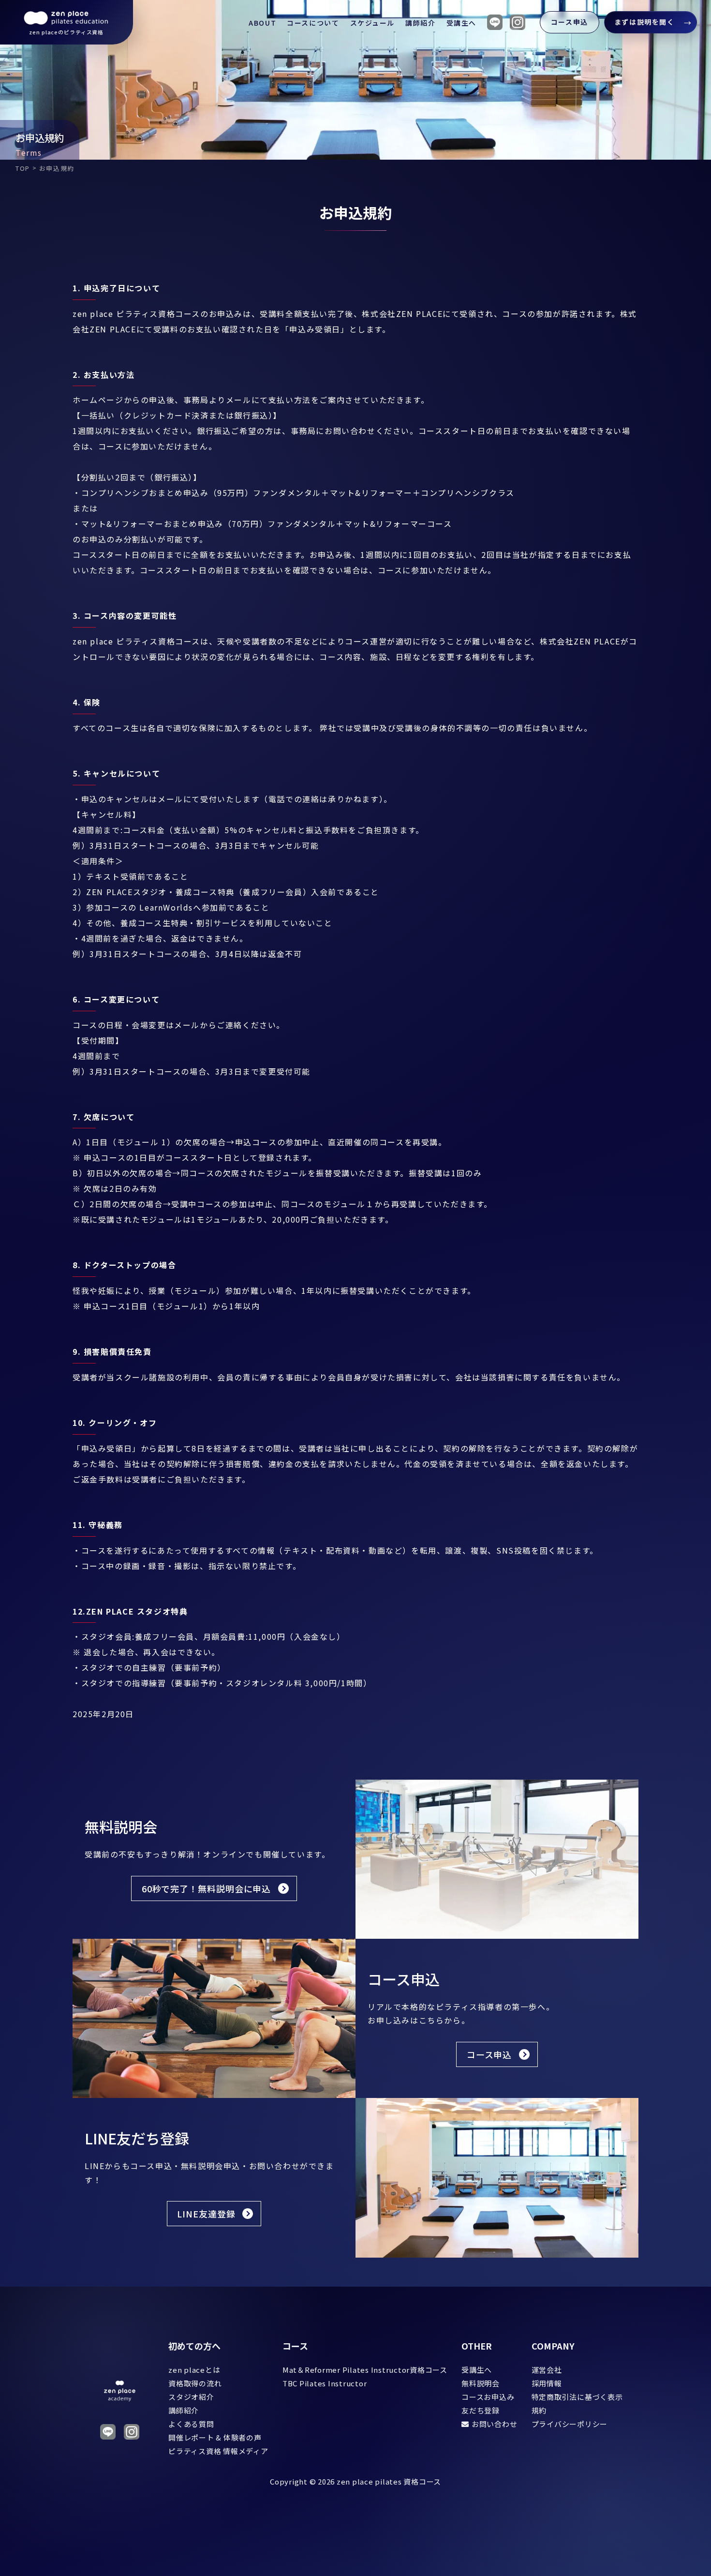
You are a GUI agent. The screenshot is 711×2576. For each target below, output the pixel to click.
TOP (23, 168)
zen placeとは (194, 2370)
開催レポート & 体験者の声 (215, 2437)
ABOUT (262, 23)
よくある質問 (191, 2424)
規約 (539, 2410)
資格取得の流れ (195, 2383)
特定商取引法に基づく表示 (577, 2397)
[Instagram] (518, 22)
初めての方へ (194, 2346)
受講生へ (461, 23)
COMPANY (553, 2346)
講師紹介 (420, 23)
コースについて (313, 23)
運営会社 (547, 2370)
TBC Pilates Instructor (325, 2383)
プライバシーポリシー (570, 2424)
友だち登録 (481, 2410)
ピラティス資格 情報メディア (218, 2451)
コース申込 (570, 22)
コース (295, 2346)
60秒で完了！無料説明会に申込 (207, 1888)
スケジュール (373, 23)
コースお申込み (488, 2397)
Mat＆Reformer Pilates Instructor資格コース (365, 2370)
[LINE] (495, 22)
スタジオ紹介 (191, 2397)
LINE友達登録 (206, 2214)
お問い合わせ (494, 2424)
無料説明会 (481, 2383)
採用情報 (547, 2383)
